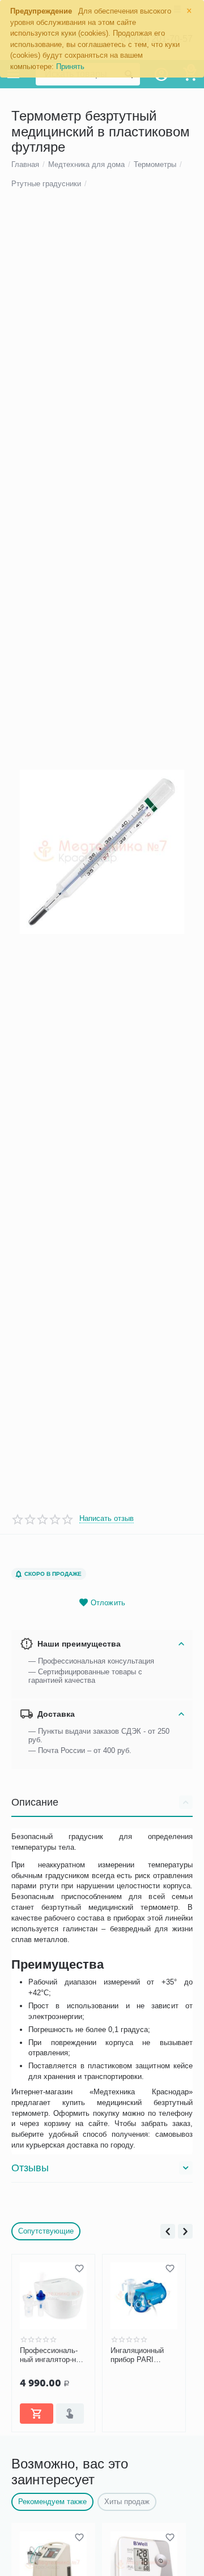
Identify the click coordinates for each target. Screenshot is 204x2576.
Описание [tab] (35, 1802)
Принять (70, 67)
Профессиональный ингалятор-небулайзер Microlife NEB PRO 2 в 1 (51, 2355)
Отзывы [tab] (30, 2168)
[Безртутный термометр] (102, 852)
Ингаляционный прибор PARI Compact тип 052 (139, 2355)
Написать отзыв (107, 1519)
